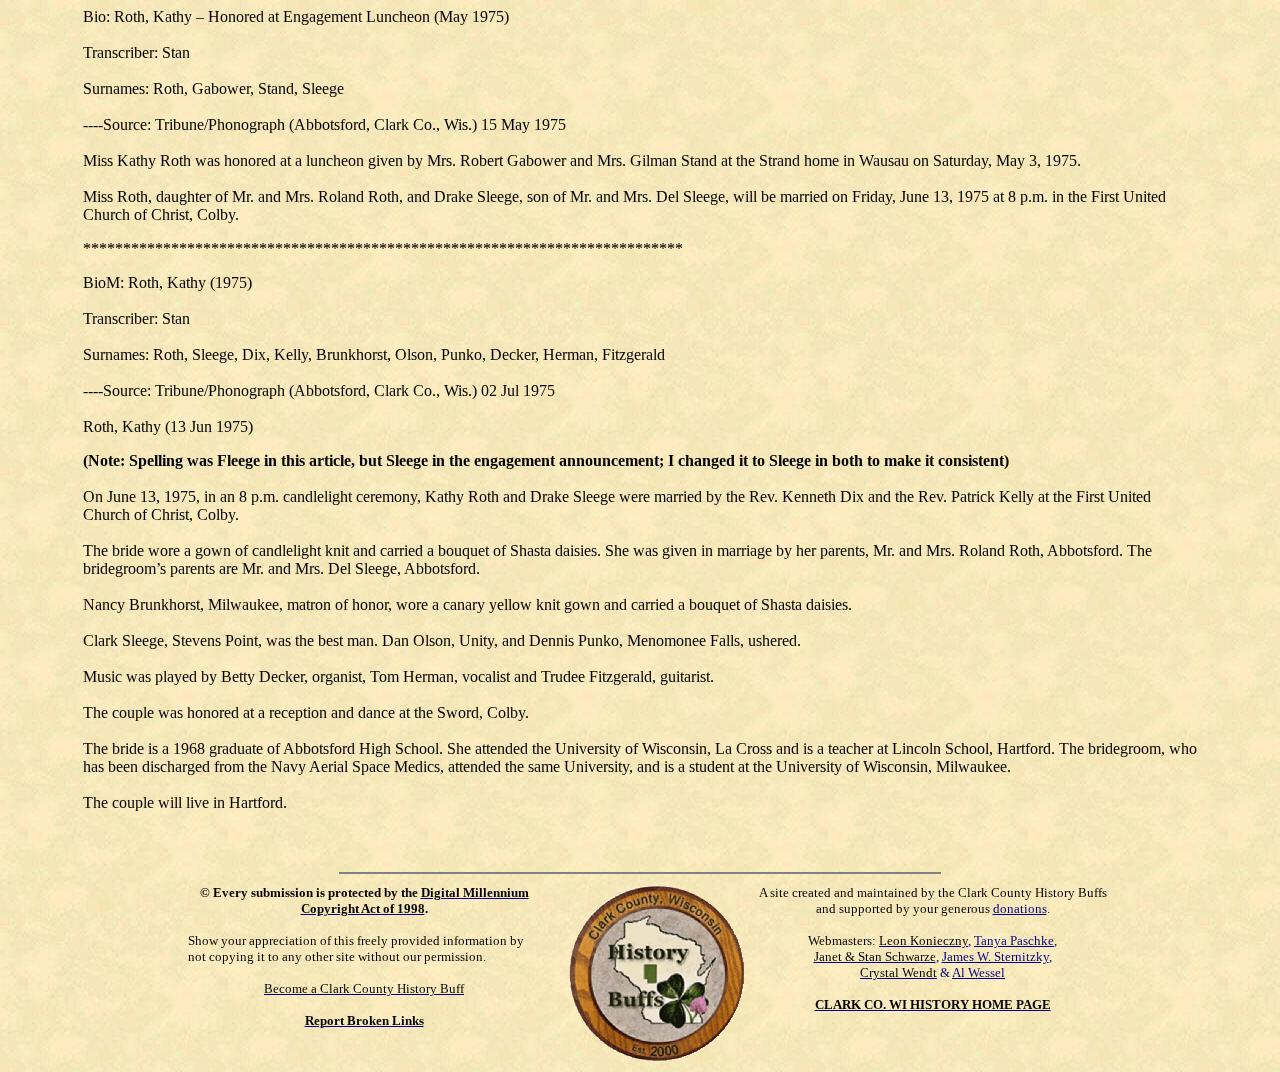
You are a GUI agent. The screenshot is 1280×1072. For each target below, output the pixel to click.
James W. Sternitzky (995, 956)
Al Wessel (978, 972)
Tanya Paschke (1014, 940)
